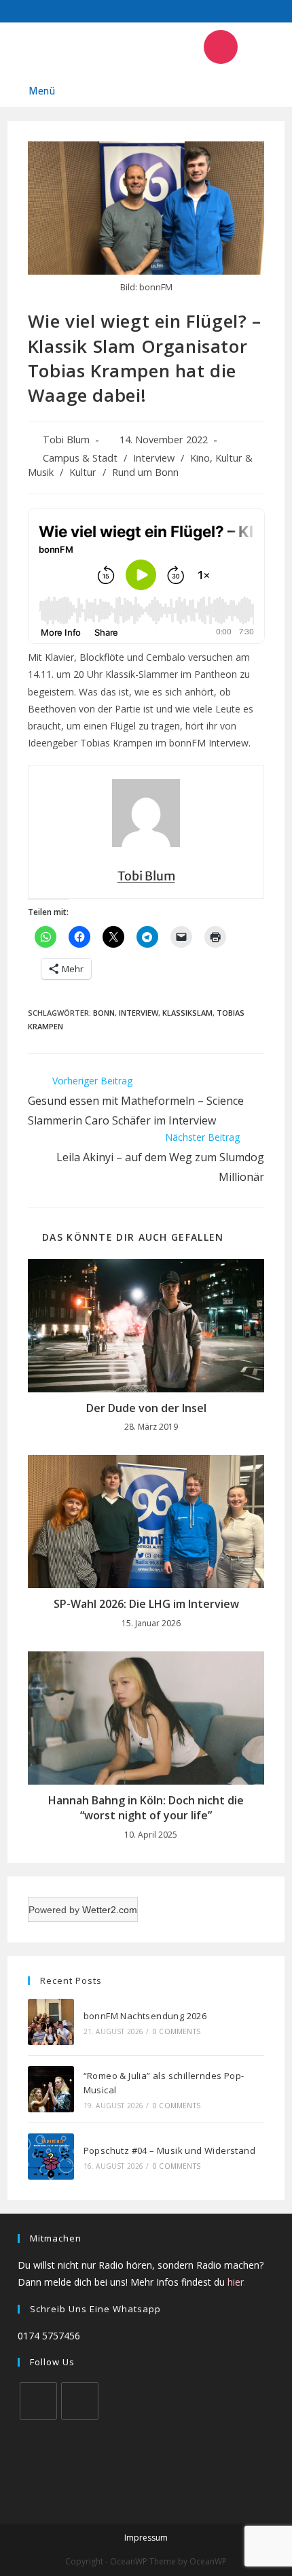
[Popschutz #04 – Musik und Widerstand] (51, 2157)
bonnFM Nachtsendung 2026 (145, 2016)
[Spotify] (141, 47)
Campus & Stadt (80, 458)
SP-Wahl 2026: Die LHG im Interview (146, 1604)
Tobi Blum (66, 440)
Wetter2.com (110, 1910)
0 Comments (177, 2031)
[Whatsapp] (181, 47)
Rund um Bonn (145, 472)
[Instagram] (221, 47)
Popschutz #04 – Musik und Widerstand (169, 2150)
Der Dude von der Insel (146, 1408)
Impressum (146, 2538)
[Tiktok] (261, 47)
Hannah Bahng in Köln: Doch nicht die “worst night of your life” (146, 1808)
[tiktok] (80, 2401)
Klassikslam (187, 1013)
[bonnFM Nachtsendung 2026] (51, 2022)
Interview (154, 458)
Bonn (104, 1013)
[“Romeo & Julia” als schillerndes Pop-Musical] (51, 2089)
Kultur (83, 472)
